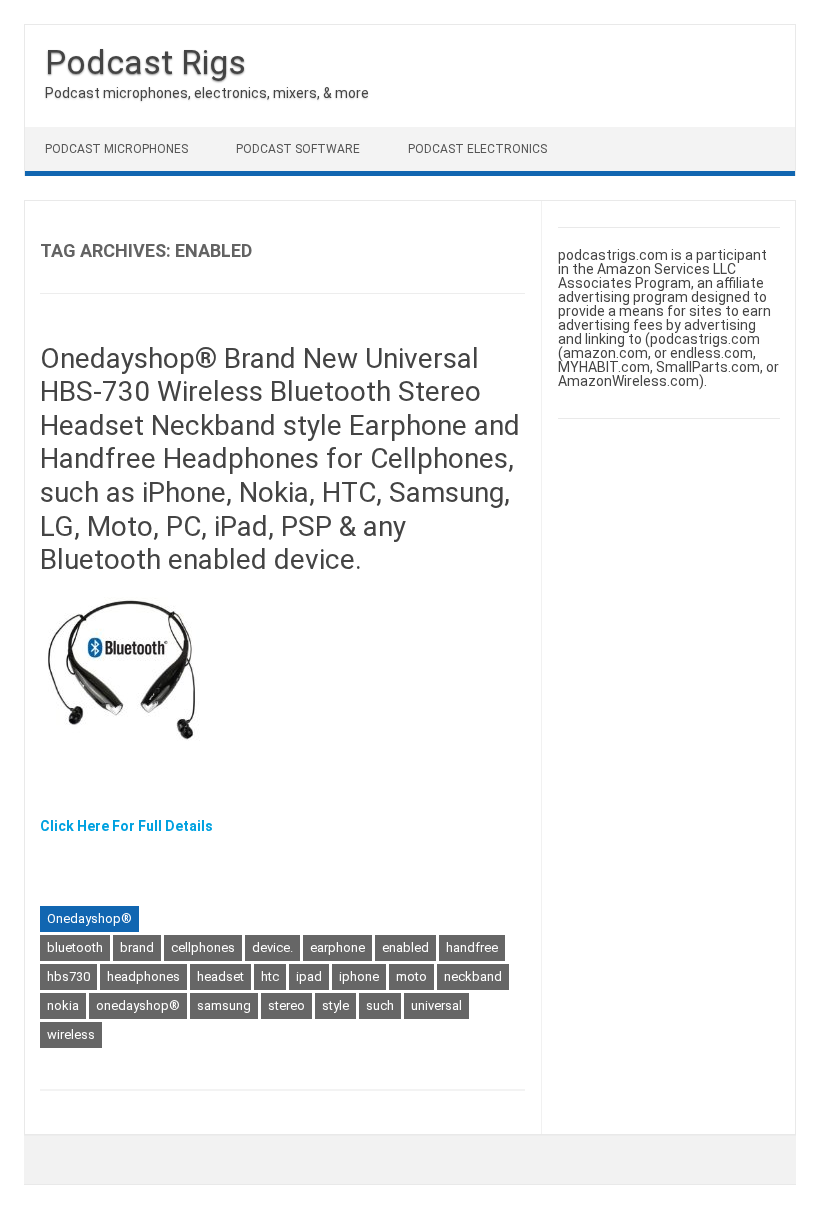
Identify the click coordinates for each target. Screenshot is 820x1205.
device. (272, 947)
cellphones (203, 947)
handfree (472, 947)
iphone (359, 976)
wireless (71, 1034)
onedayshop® (138, 1005)
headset (220, 976)
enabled (405, 947)
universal (436, 1005)
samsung (224, 1005)
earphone (337, 947)
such (380, 1005)
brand (137, 947)
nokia (63, 1005)
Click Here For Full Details (126, 826)
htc (270, 976)
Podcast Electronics (477, 149)
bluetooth (75, 947)
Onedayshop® (89, 918)
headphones (143, 976)
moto (411, 976)
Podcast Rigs (145, 62)
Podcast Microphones (116, 149)
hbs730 (68, 976)
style (335, 1005)
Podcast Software (298, 149)
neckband (473, 976)
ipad (309, 976)
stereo (286, 1005)
